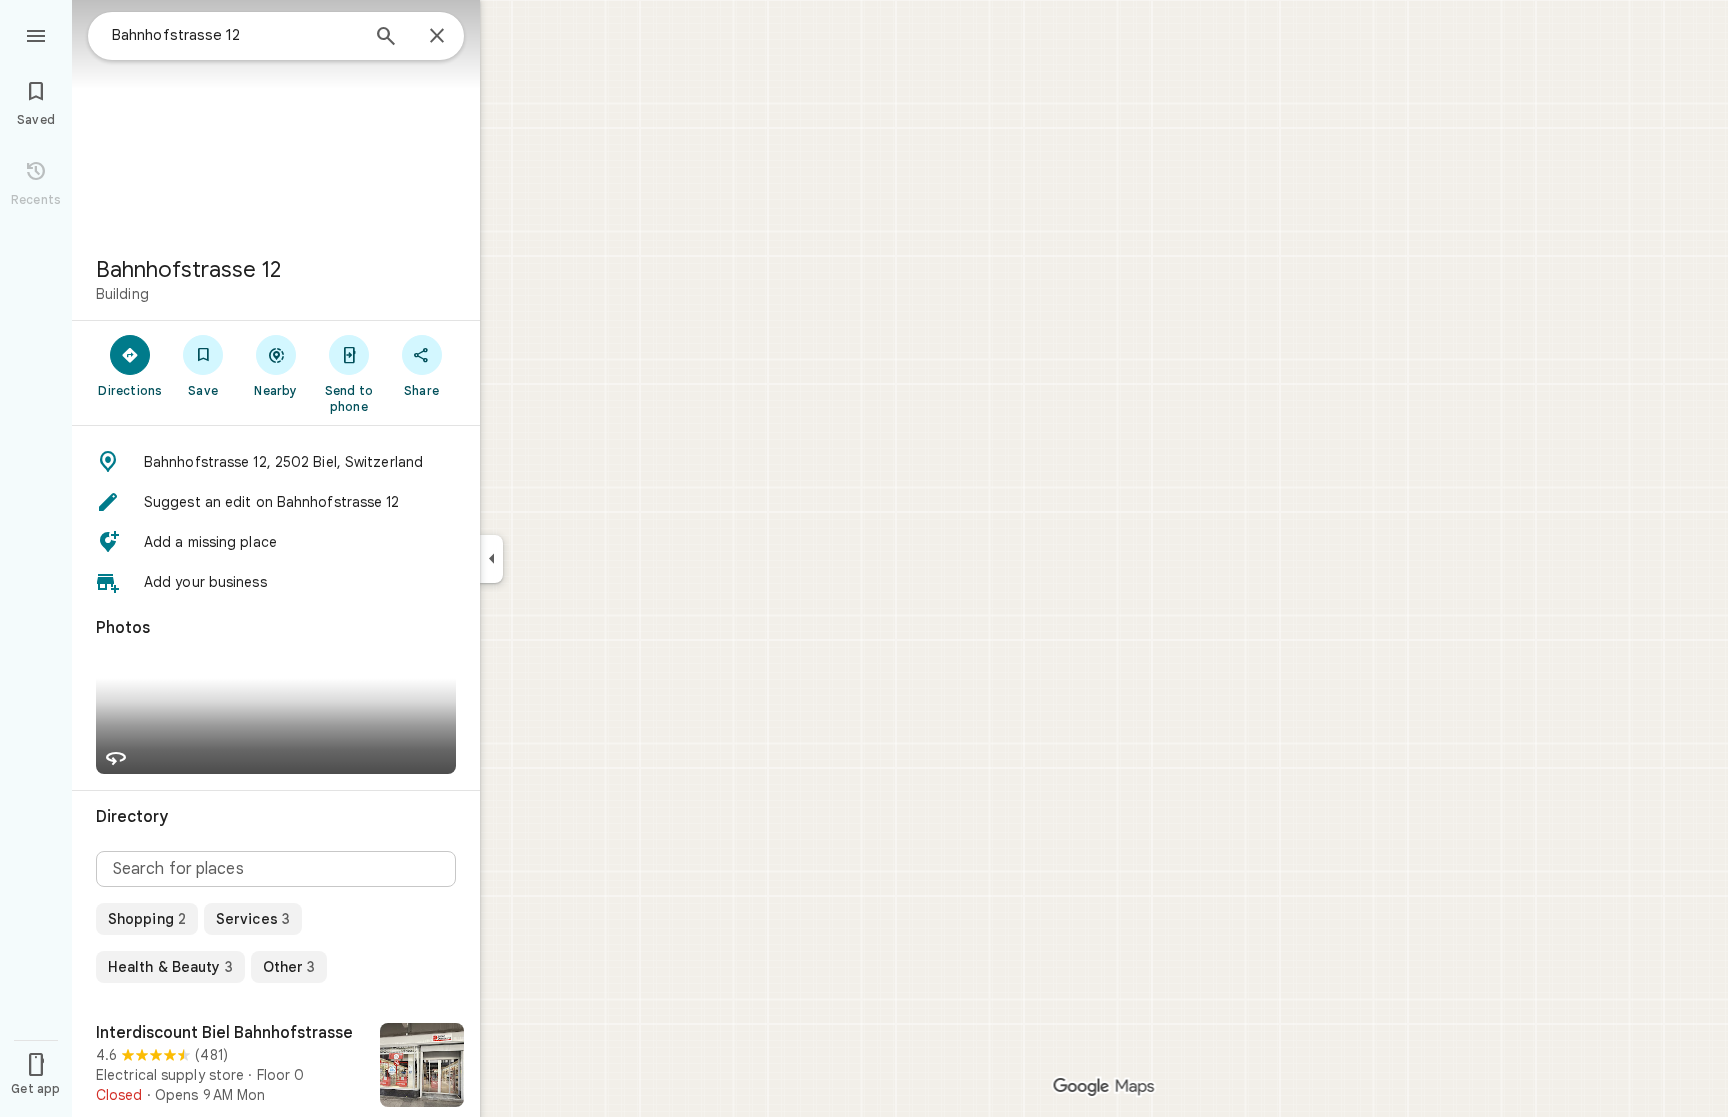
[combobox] (235, 35)
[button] (276, 462)
